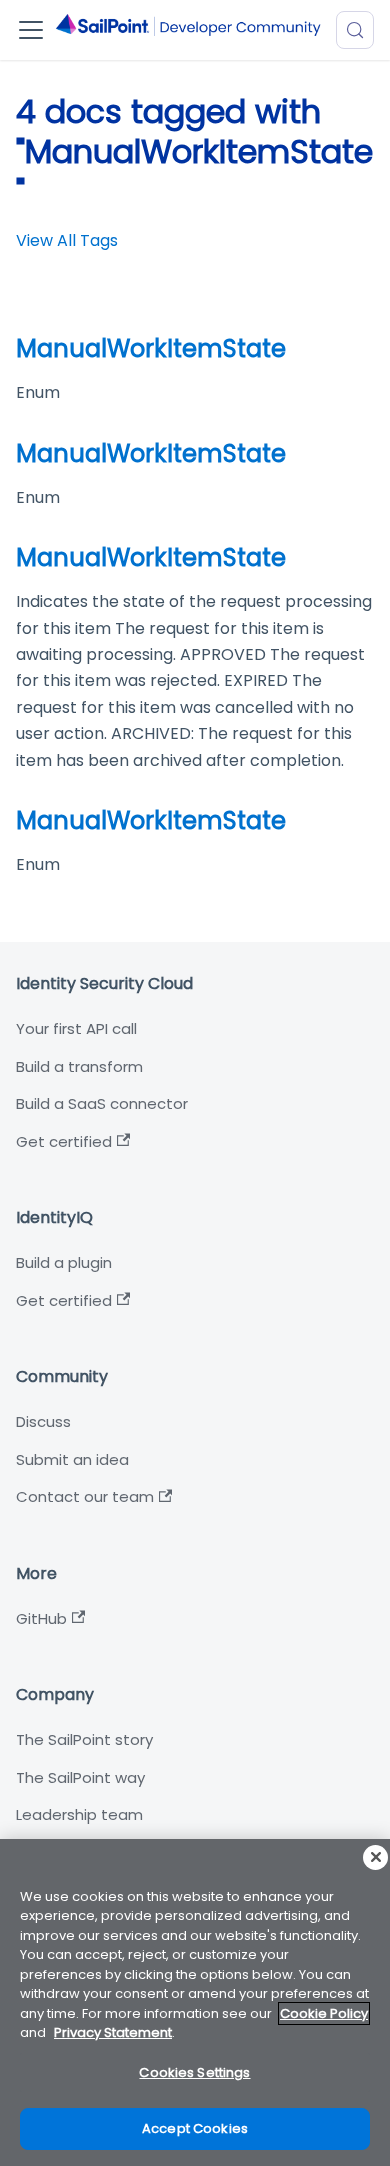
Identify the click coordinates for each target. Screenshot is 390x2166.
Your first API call (76, 1028)
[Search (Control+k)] (355, 30)
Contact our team (85, 1496)
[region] (195, 2002)
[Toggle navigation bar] (31, 30)
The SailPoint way (80, 1777)
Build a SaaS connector (102, 1103)
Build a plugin (64, 1262)
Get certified (64, 1141)
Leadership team (79, 1814)
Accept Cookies (195, 2128)
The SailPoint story (84, 1739)
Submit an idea (72, 1459)
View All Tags (67, 240)
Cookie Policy (324, 2013)
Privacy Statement (113, 2032)
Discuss (43, 1421)
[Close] (375, 1857)
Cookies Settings (194, 2072)
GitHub (41, 1618)
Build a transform (79, 1066)
